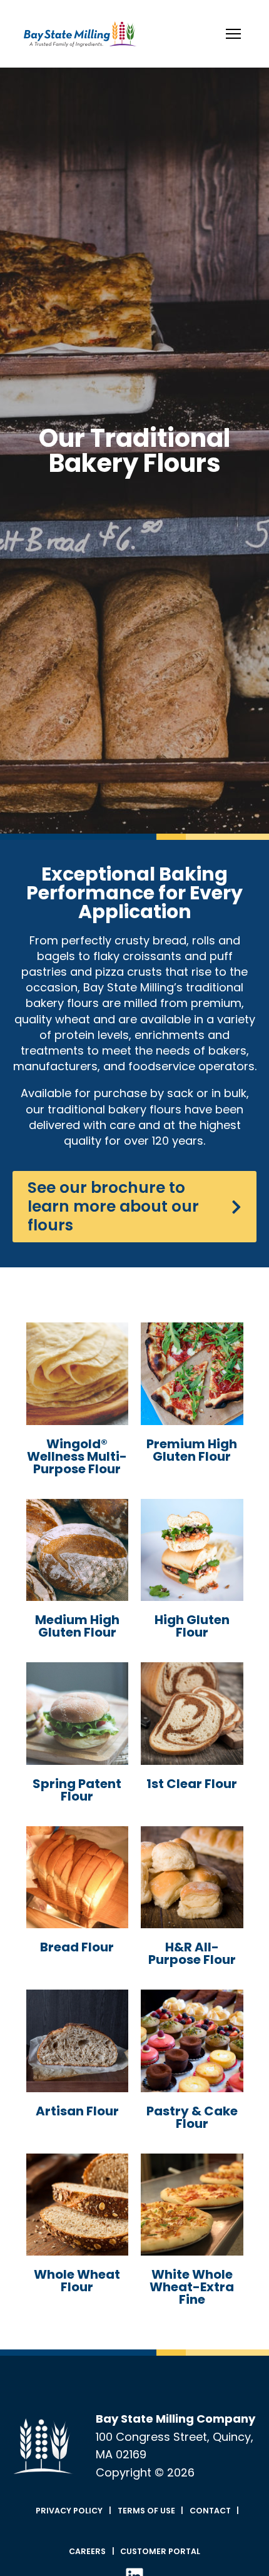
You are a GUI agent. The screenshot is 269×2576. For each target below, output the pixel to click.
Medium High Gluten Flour (77, 1626)
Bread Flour (77, 1947)
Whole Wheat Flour (77, 2281)
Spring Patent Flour (77, 1790)
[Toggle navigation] (233, 34)
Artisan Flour (77, 2111)
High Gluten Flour (192, 1626)
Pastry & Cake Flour (192, 2117)
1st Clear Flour (192, 1784)
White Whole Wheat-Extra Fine (192, 2287)
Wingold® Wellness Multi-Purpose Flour (77, 1456)
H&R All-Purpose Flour (192, 1953)
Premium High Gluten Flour (192, 1450)
